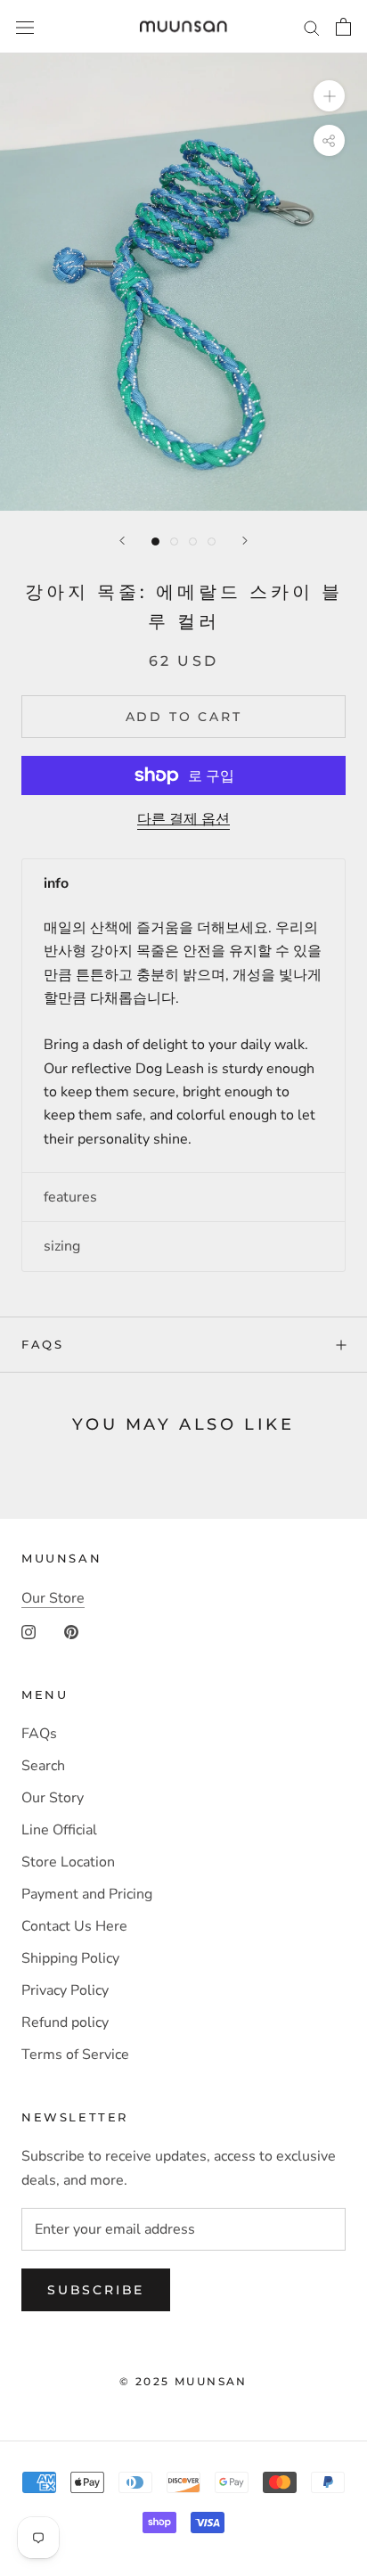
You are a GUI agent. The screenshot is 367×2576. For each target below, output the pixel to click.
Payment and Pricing (87, 1894)
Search (43, 1766)
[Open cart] (343, 27)
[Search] (312, 27)
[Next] (245, 541)
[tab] (183, 883)
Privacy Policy (65, 1990)
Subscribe (96, 2290)
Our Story (53, 1798)
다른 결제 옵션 (183, 819)
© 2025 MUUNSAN (183, 2381)
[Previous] (122, 541)
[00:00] (183, 282)
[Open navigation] (25, 27)
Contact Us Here (74, 1926)
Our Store (53, 1598)
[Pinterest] (71, 1631)
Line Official (59, 1830)
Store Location (68, 1862)
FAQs (42, 1344)
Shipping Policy (70, 1958)
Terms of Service (75, 2055)
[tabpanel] (183, 1040)
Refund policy (65, 2022)
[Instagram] (29, 1631)
